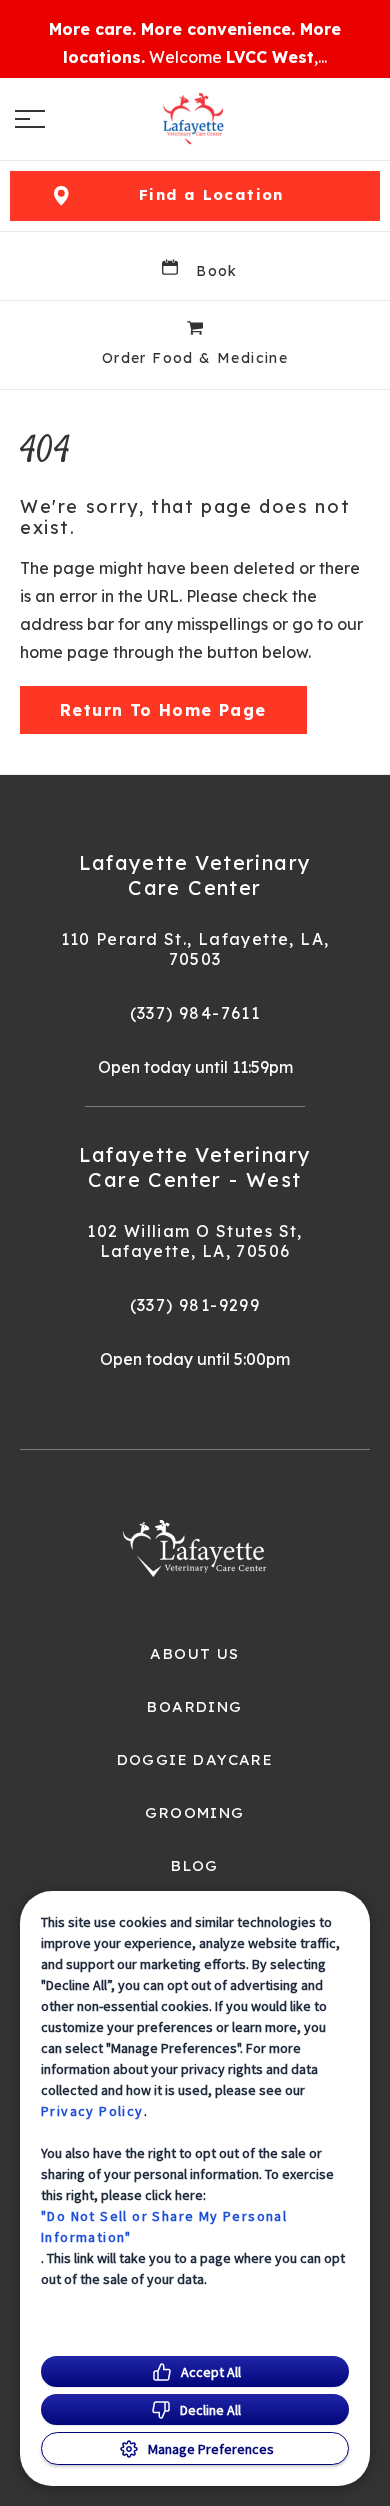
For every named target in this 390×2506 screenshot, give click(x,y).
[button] (30, 119)
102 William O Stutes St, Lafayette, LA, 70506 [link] (195, 1241)
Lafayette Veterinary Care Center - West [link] (195, 1167)
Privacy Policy (92, 2111)
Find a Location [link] (211, 194)
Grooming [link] (194, 1813)
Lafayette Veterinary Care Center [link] (195, 875)
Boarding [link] (194, 1707)
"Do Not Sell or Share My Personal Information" (164, 2226)
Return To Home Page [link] (163, 710)
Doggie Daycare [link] (195, 1760)
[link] (195, 119)
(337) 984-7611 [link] (195, 1013)
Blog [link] (195, 1866)
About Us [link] (194, 1654)
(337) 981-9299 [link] (195, 1305)
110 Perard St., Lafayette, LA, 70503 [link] (195, 949)
